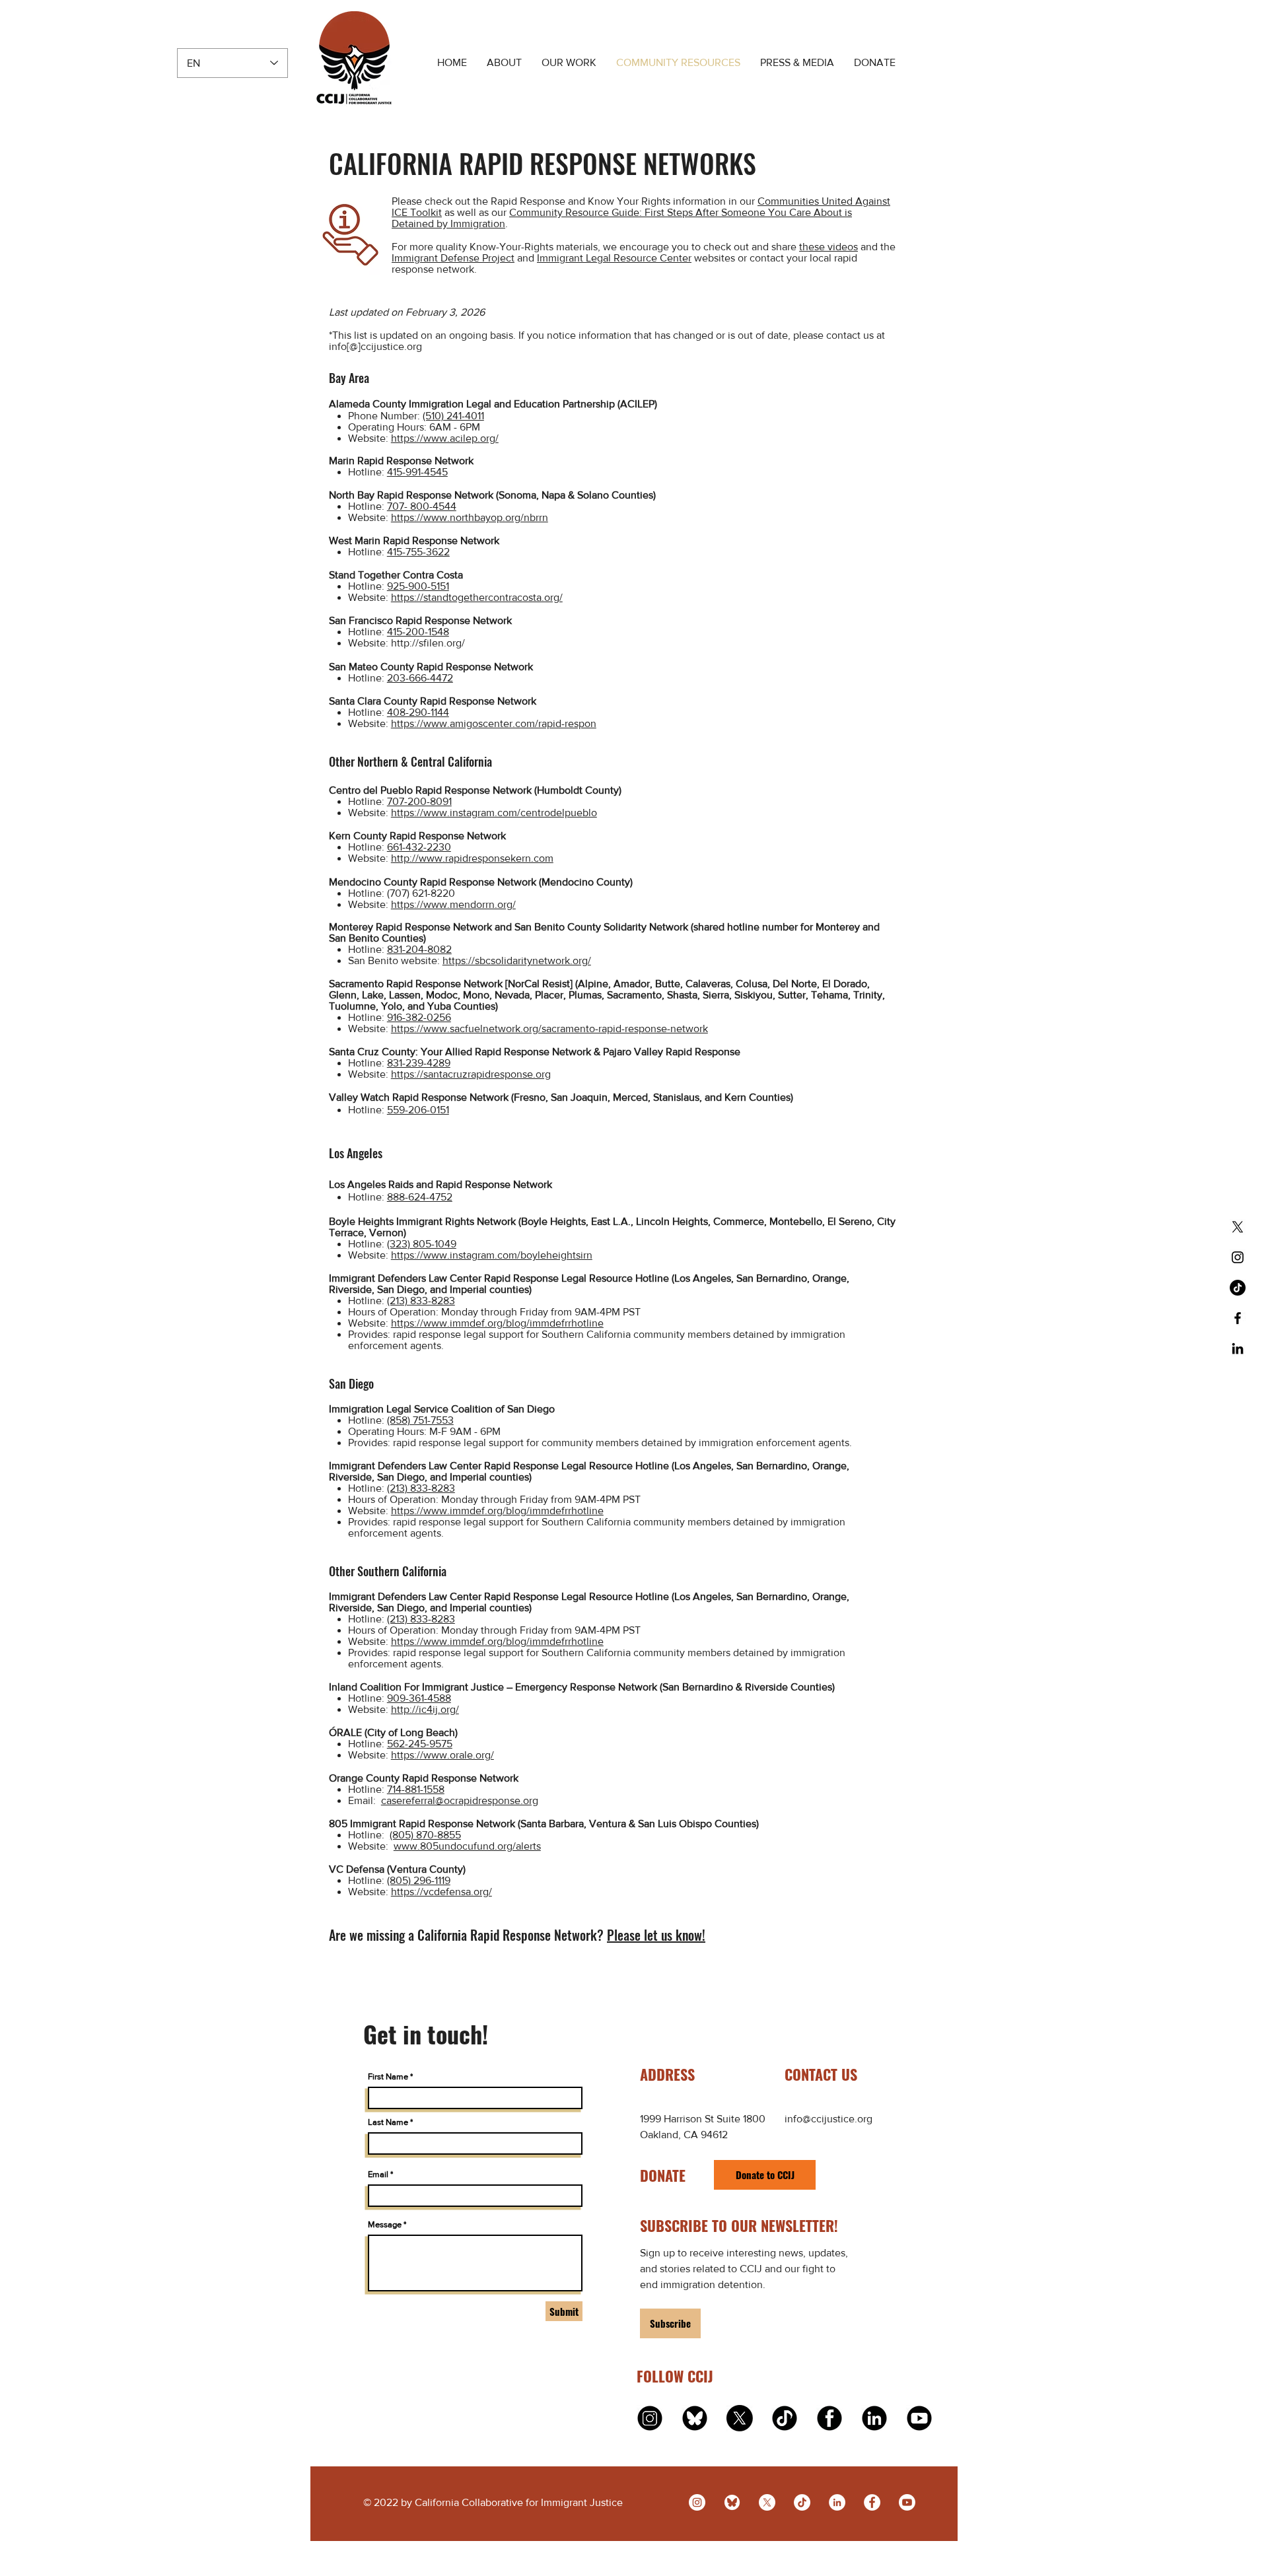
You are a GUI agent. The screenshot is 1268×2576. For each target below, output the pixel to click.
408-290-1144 (418, 712)
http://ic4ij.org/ (425, 1709)
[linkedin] (874, 2418)
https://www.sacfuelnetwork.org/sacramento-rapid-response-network (549, 1028)
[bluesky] (732, 2502)
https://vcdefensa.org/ (441, 1892)
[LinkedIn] (837, 2502)
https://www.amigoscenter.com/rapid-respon (494, 723)
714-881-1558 (416, 1789)
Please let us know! (656, 1935)
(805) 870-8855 (425, 1835)
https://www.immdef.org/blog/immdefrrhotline (497, 1323)
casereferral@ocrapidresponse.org (460, 1800)
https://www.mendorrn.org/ (453, 904)
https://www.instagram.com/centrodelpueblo (494, 813)
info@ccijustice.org (828, 2119)
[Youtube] (907, 2502)
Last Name (388, 2122)
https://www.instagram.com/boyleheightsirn (492, 1255)
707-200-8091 (419, 801)
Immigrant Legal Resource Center (614, 258)
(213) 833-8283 (421, 1301)
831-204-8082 (419, 949)
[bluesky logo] (695, 2418)
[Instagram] (697, 2502)
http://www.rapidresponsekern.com (472, 858)
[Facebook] (872, 2502)
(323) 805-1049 (422, 1244)
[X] (1238, 1227)
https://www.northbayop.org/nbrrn (470, 517)
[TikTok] (1238, 1288)
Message (385, 2224)
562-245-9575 (420, 1744)
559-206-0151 (418, 1110)
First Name (388, 2076)
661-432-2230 (419, 847)
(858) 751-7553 (420, 1420)
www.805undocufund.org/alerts (467, 1846)
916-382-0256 (419, 1017)
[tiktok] (785, 2418)
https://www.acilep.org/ (445, 438)
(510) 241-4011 (453, 416)
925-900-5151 (418, 586)
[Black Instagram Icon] (1238, 1257)
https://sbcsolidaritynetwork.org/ (517, 960)
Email (378, 2174)
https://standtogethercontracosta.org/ (477, 597)
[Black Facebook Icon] (1238, 1318)
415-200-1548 (418, 632)
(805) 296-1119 (419, 1880)
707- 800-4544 (422, 506)
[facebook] (829, 2418)
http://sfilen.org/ (428, 643)
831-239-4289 (419, 1063)
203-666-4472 (420, 678)
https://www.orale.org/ (442, 1755)
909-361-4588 (419, 1698)
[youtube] (919, 2418)
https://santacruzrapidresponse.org (471, 1074)
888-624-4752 (420, 1197)
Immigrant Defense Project (453, 258)
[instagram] (650, 2418)
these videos (828, 247)
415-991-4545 (417, 472)
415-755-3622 (418, 552)
